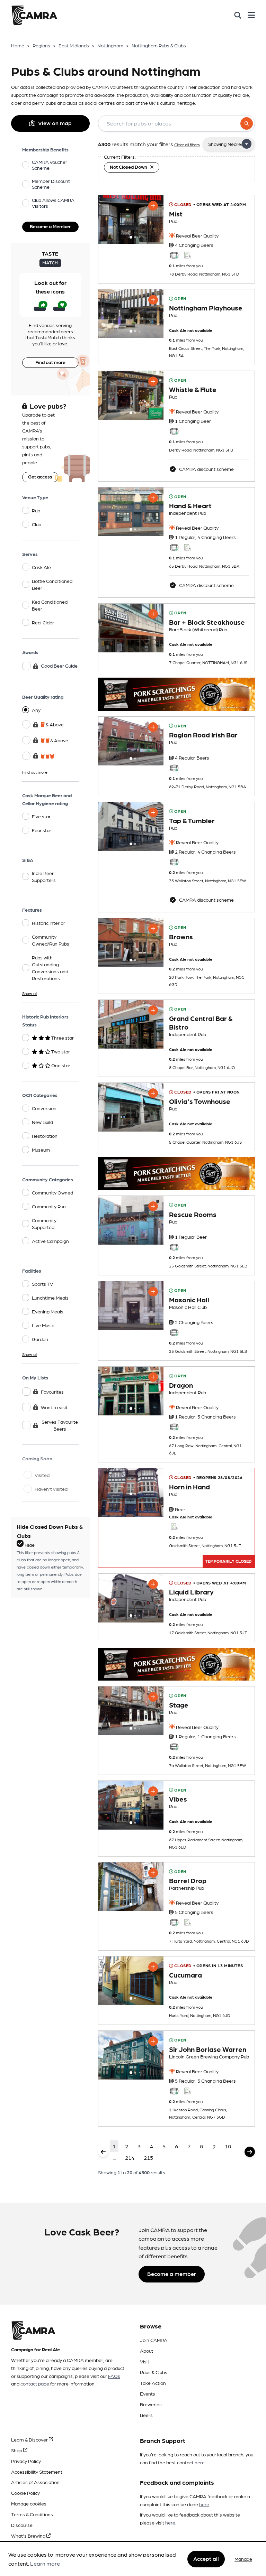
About (147, 2351)
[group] (131, 220)
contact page (35, 2383)
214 (130, 2157)
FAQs (114, 2376)
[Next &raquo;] (250, 2152)
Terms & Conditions (32, 2514)
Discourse (22, 2525)
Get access (40, 476)
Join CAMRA (154, 2340)
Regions (41, 45)
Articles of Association (35, 2482)
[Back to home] (34, 15)
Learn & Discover (30, 2439)
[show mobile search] (238, 15)
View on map (55, 123)
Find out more (50, 362)
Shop (17, 2450)
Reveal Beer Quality (197, 235)
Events (148, 2393)
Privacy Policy (26, 2461)
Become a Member (50, 226)
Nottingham (110, 45)
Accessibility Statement (37, 2472)
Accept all (206, 2559)
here (200, 2462)
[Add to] (153, 206)
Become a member (172, 2274)
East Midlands (74, 45)
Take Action (153, 2383)
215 (148, 2157)
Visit (145, 2361)
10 (228, 2146)
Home (18, 45)
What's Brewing (29, 2536)
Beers (146, 2415)
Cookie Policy (25, 2493)
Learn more (45, 2563)
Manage (243, 2559)
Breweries (151, 2404)
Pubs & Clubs (154, 2372)
